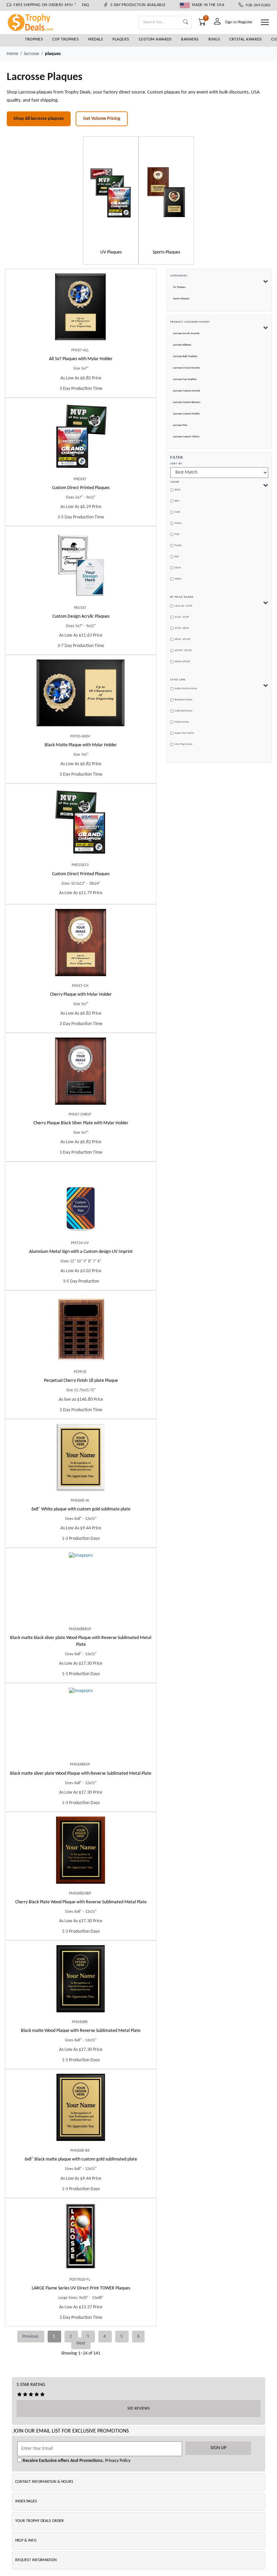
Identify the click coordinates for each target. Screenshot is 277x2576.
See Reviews (139, 2409)
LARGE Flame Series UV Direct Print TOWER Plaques (81, 2288)
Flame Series (182, 722)
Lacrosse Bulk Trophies (185, 356)
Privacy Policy (117, 2461)
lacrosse (32, 54)
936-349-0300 (257, 5)
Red (177, 557)
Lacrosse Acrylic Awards (186, 333)
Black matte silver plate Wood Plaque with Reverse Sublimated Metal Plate (81, 1774)
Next (81, 2343)
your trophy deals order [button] (40, 2521)
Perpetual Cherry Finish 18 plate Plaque (81, 1381)
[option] (111, 200)
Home (12, 54)
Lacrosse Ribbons (182, 345)
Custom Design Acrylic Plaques (81, 616)
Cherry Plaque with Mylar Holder (81, 995)
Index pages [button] (26, 2501)
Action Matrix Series (186, 689)
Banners (190, 39)
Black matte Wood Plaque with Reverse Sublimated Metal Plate (81, 2031)
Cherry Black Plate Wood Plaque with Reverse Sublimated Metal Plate (81, 1902)
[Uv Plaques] (111, 192)
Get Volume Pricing (102, 119)
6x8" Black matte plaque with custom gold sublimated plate (81, 2159)
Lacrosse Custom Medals (186, 414)
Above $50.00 (182, 662)
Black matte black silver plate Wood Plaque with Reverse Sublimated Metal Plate (81, 1641)
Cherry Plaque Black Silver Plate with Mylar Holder (81, 1123)
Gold (177, 512)
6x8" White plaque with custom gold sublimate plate (81, 1509)
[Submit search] (186, 22)
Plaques (121, 39)
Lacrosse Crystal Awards (186, 368)
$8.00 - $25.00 (182, 639)
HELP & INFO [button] (26, 2541)
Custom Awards (155, 39)
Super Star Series (184, 733)
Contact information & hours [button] (44, 2482)
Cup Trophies (66, 39)
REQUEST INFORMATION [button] (36, 2560)
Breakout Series (183, 700)
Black (178, 490)
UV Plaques (179, 287)
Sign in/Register (239, 22)
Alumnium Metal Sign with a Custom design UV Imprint (81, 1252)
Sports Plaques (181, 299)
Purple (178, 545)
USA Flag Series (183, 744)
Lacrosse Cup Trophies (185, 379)
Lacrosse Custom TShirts (186, 437)
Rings (214, 39)
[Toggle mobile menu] (265, 22)
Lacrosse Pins (180, 425)
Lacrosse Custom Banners (187, 402)
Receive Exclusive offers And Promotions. (63, 2461)
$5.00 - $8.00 (182, 628)
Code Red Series (183, 711)
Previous (31, 2337)
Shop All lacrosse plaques (39, 119)
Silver (178, 568)
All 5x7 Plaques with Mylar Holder (81, 359)
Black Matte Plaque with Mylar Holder (81, 745)
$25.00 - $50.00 (183, 650)
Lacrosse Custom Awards (186, 391)
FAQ (86, 5)
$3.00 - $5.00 (182, 617)
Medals (96, 39)
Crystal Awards (246, 39)
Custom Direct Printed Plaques (81, 488)
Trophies (34, 39)
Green (178, 523)
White (178, 579)
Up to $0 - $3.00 (183, 606)
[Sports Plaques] (166, 192)
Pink (177, 534)
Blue (177, 501)
